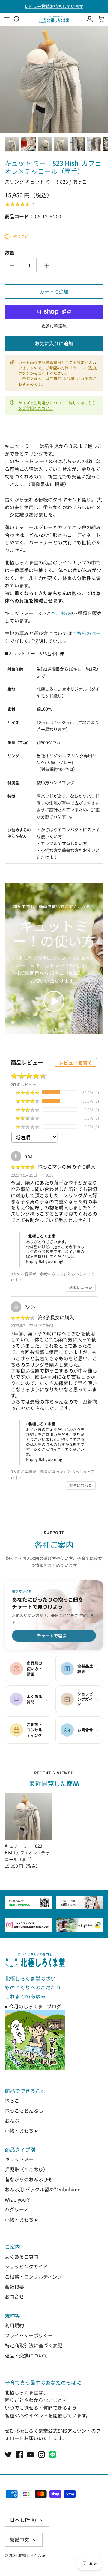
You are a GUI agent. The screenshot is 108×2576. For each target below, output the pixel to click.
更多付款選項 (54, 326)
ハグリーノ (17, 2209)
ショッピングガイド (26, 2266)
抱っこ (12, 2101)
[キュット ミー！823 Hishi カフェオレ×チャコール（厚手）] (28, 1816)
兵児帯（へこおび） (26, 2169)
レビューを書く (76, 1063)
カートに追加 (54, 291)
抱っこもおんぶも (24, 2110)
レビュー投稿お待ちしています (54, 6)
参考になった (81, 1288)
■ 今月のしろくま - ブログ (33, 2006)
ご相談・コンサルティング (33, 2276)
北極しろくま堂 (32, 2555)
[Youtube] (30, 2455)
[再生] (54, 1001)
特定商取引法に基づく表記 (34, 2345)
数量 (10, 252)
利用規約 (14, 2325)
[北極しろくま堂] (54, 19)
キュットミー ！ (22, 2159)
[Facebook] (19, 2455)
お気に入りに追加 (54, 343)
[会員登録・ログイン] (88, 19)
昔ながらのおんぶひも (29, 2179)
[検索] (20, 19)
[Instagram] (42, 2455)
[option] (54, 80)
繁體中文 (19, 2540)
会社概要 (14, 2287)
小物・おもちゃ (22, 2130)
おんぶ (12, 2121)
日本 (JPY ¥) (23, 2520)
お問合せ (14, 2296)
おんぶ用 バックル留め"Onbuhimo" (44, 2189)
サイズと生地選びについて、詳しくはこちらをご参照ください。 (57, 405)
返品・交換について (26, 2355)
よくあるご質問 (22, 2256)
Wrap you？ (18, 2199)
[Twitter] (8, 2455)
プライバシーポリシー (29, 2335)
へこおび (61, 613)
